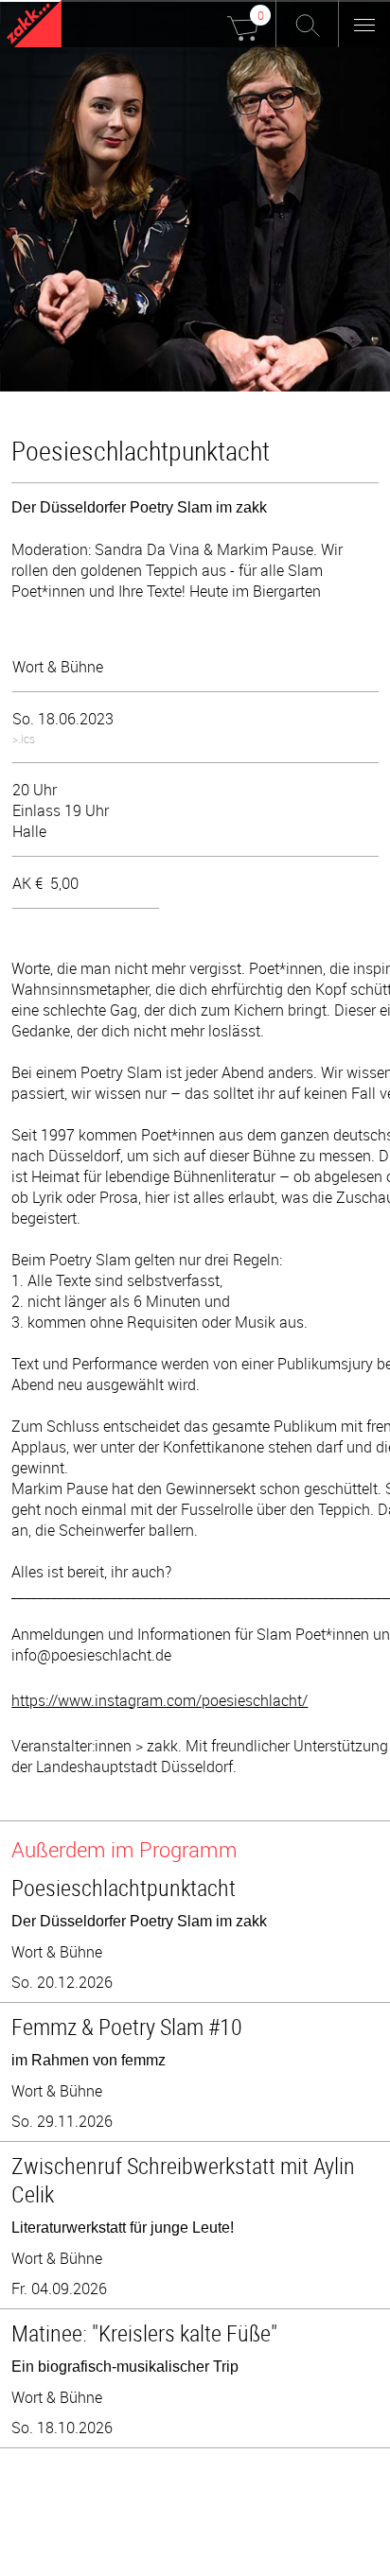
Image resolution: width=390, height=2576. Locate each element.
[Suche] (307, 24)
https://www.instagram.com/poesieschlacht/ (160, 1700)
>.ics (24, 739)
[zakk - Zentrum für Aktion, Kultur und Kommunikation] (34, 26)
